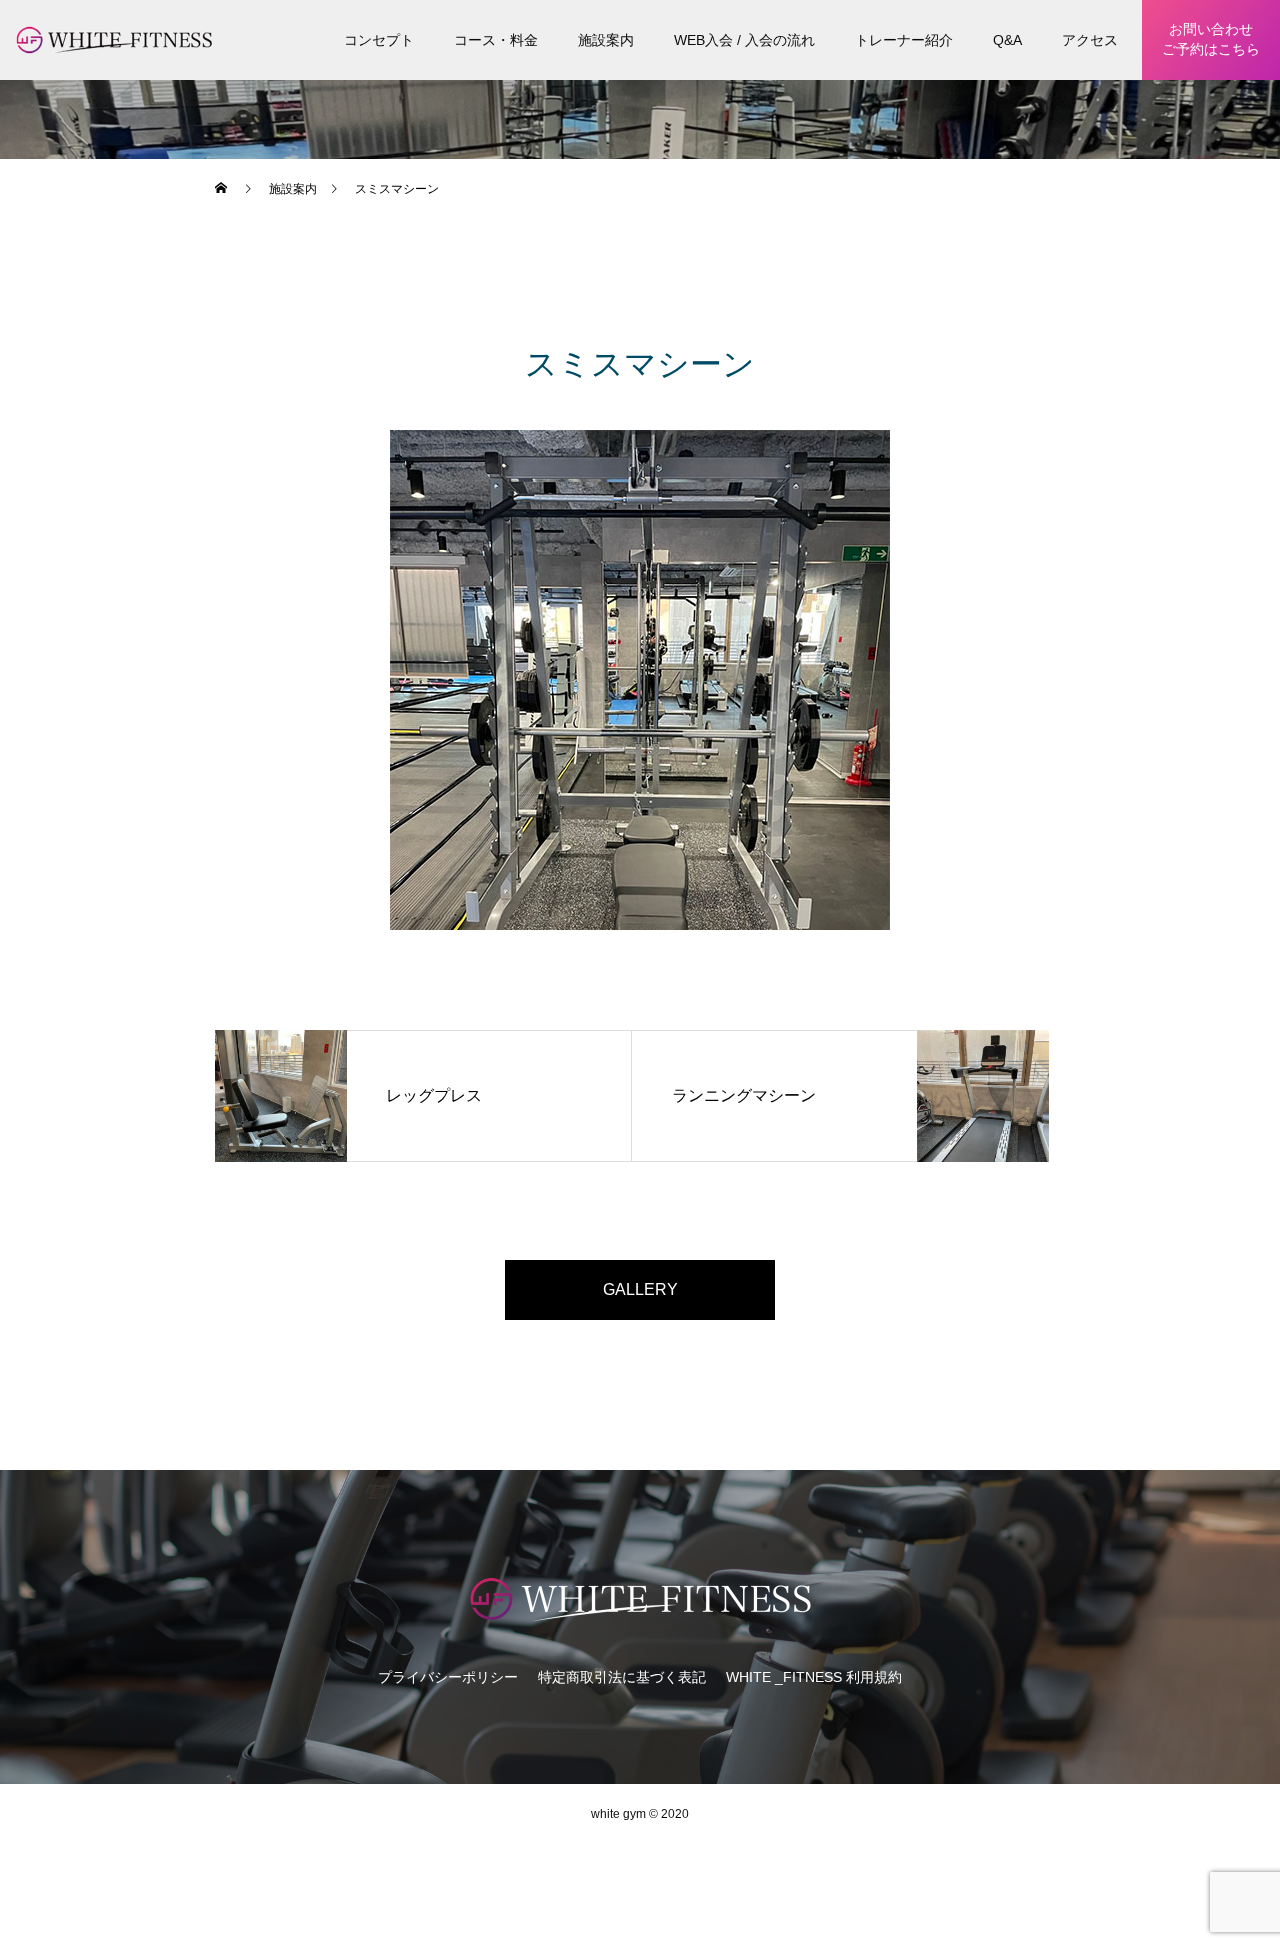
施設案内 (606, 40)
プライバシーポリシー (448, 1677)
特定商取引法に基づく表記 (622, 1677)
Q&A (1007, 40)
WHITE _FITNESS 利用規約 (814, 1677)
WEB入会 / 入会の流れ (744, 40)
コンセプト (379, 40)
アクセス (1090, 40)
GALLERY (640, 1289)
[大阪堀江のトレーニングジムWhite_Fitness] (640, 1597)
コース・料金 (496, 40)
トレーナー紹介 (904, 40)
